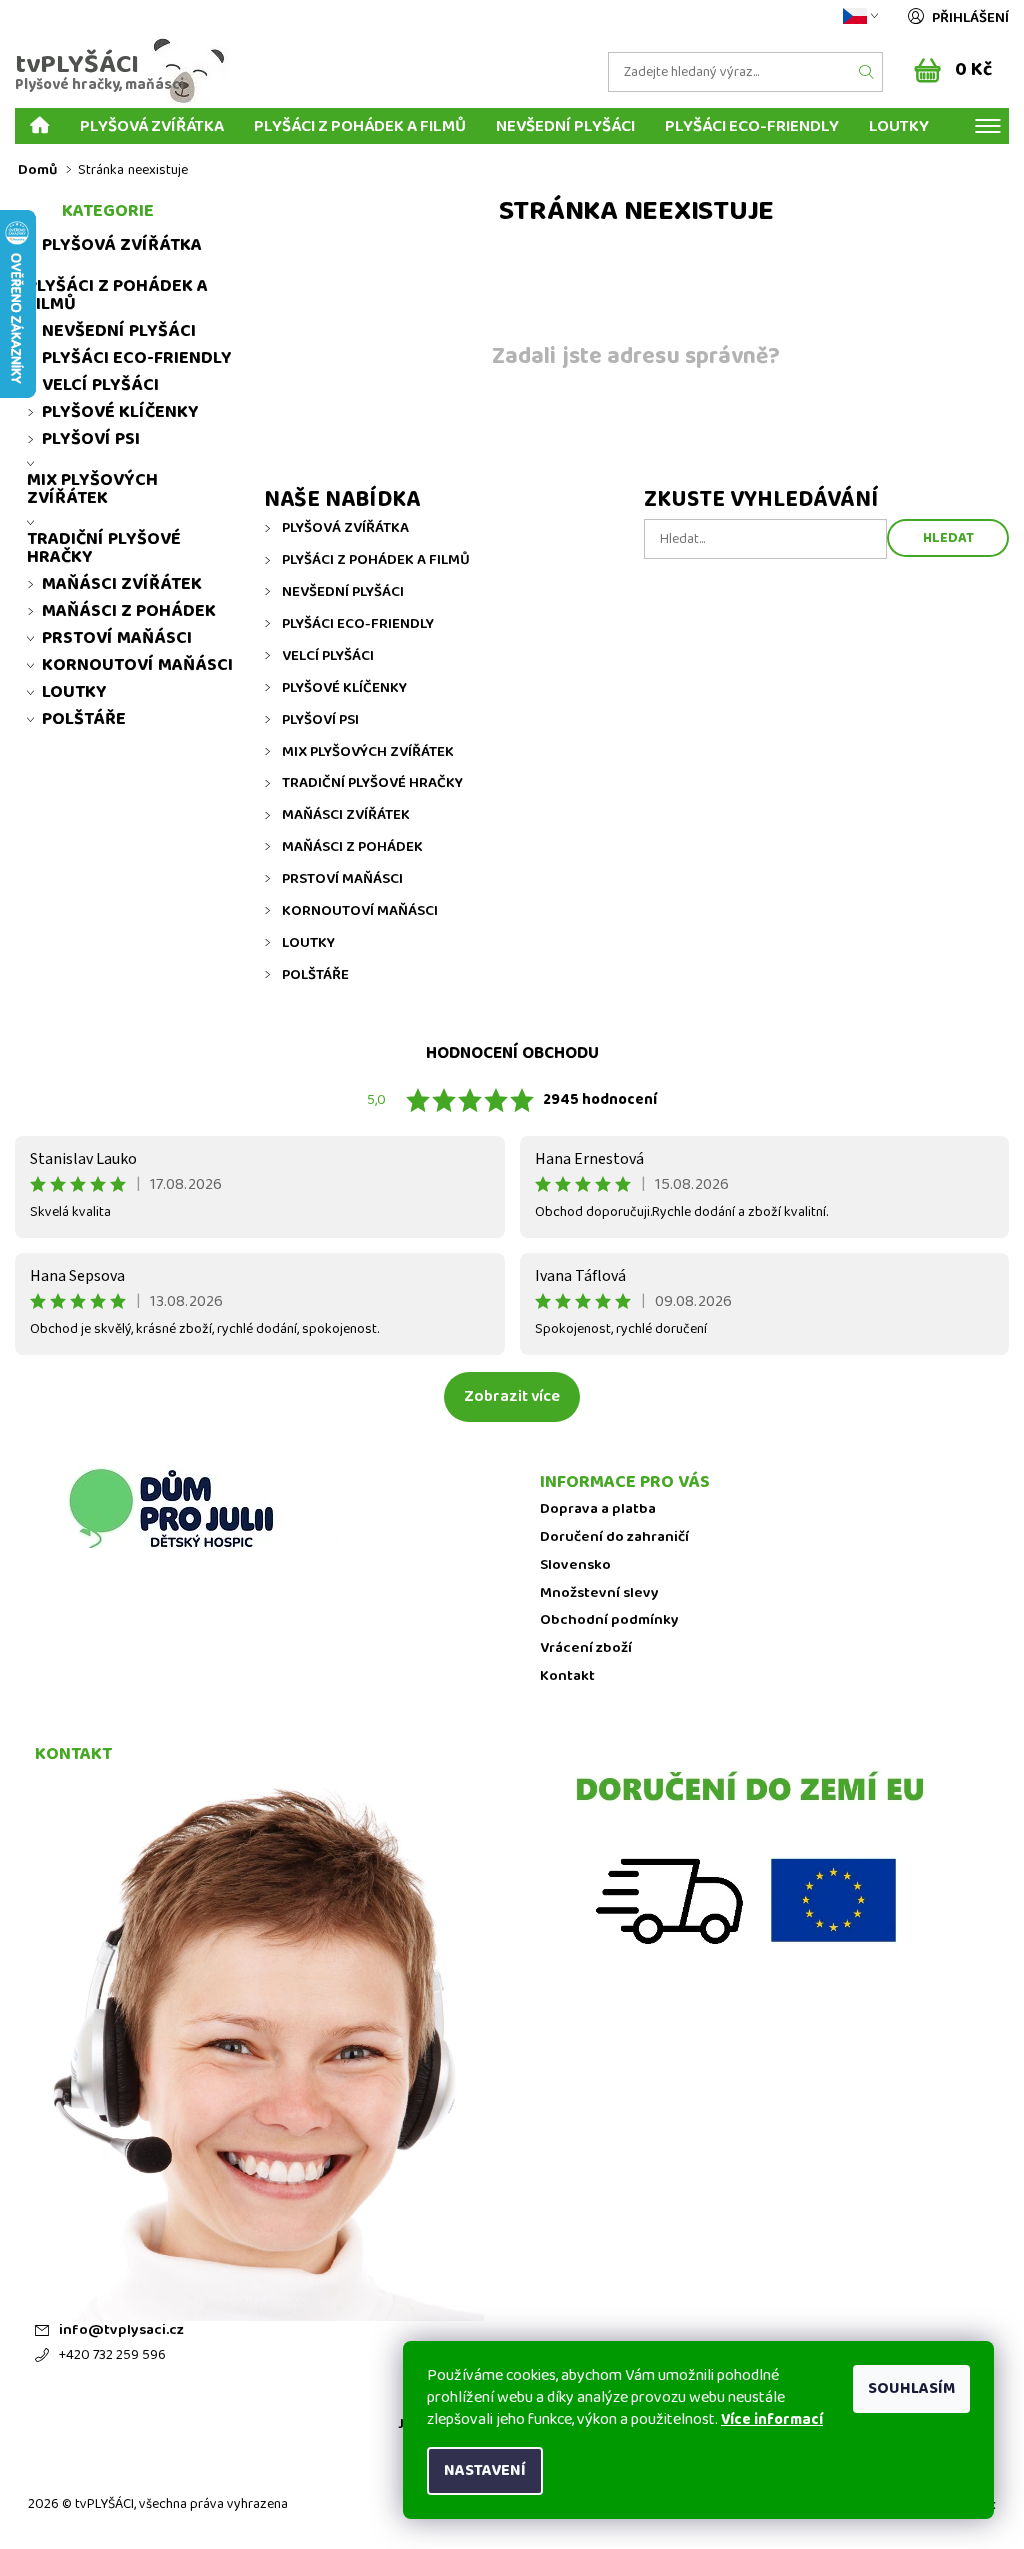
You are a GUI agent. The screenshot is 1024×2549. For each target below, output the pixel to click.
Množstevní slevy (599, 1593)
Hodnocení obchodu (512, 1053)
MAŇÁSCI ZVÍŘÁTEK (346, 815)
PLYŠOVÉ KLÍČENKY (344, 688)
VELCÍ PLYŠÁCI (328, 656)
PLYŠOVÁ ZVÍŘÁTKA (152, 125)
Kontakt (567, 1676)
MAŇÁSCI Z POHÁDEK (352, 847)
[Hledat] (867, 72)
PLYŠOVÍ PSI (320, 720)
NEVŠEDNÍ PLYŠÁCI (565, 125)
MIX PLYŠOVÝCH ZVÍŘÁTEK (368, 752)
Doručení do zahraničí (614, 1537)
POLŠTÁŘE (315, 975)
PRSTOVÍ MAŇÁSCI (342, 879)
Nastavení (485, 2470)
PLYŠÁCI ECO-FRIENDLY (752, 125)
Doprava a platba (598, 1509)
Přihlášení (970, 18)
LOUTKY (899, 125)
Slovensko (575, 1565)
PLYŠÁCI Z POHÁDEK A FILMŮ (360, 125)
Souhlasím (911, 2388)
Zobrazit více (512, 1396)
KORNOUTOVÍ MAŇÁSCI (360, 911)
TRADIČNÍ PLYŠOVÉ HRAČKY (372, 783)
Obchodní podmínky (609, 1620)
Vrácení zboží (586, 1648)
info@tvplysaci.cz (121, 2330)
